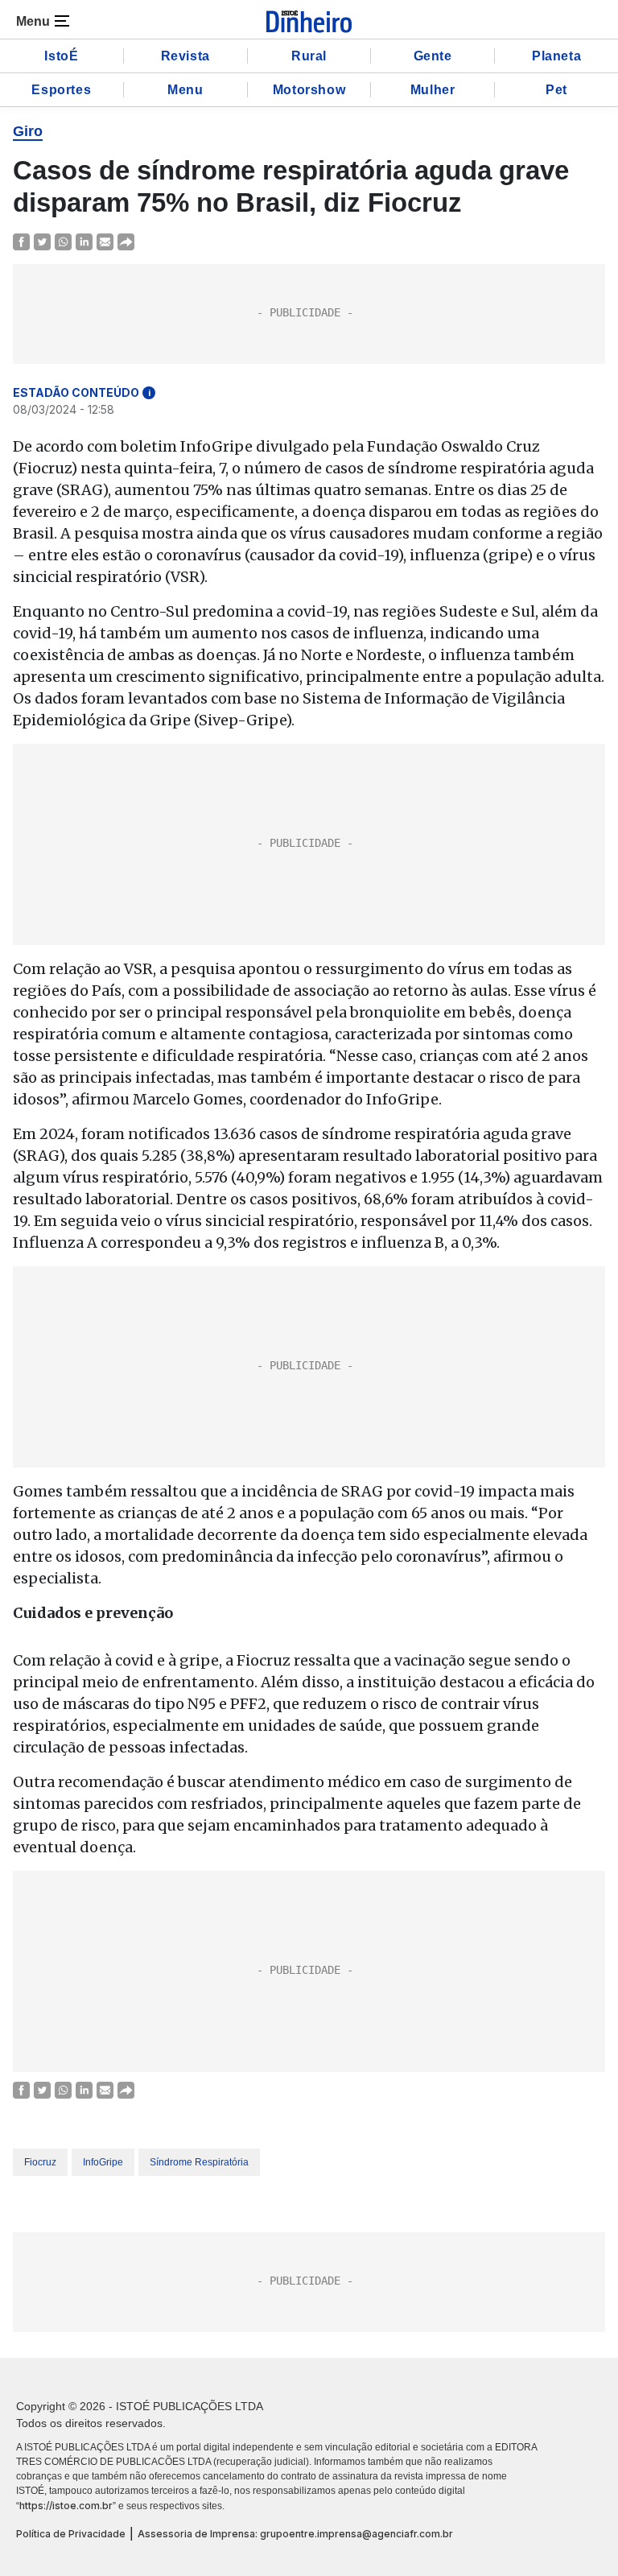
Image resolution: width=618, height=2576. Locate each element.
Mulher (433, 90)
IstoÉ (61, 56)
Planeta (556, 56)
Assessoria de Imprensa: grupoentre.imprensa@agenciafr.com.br (295, 2534)
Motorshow (309, 90)
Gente (433, 56)
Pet (556, 90)
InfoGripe (103, 2162)
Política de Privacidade (71, 2534)
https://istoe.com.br (66, 2506)
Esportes (61, 90)
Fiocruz (40, 2162)
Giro (28, 131)
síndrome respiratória (199, 2162)
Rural (309, 56)
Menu (185, 90)
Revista (185, 56)
